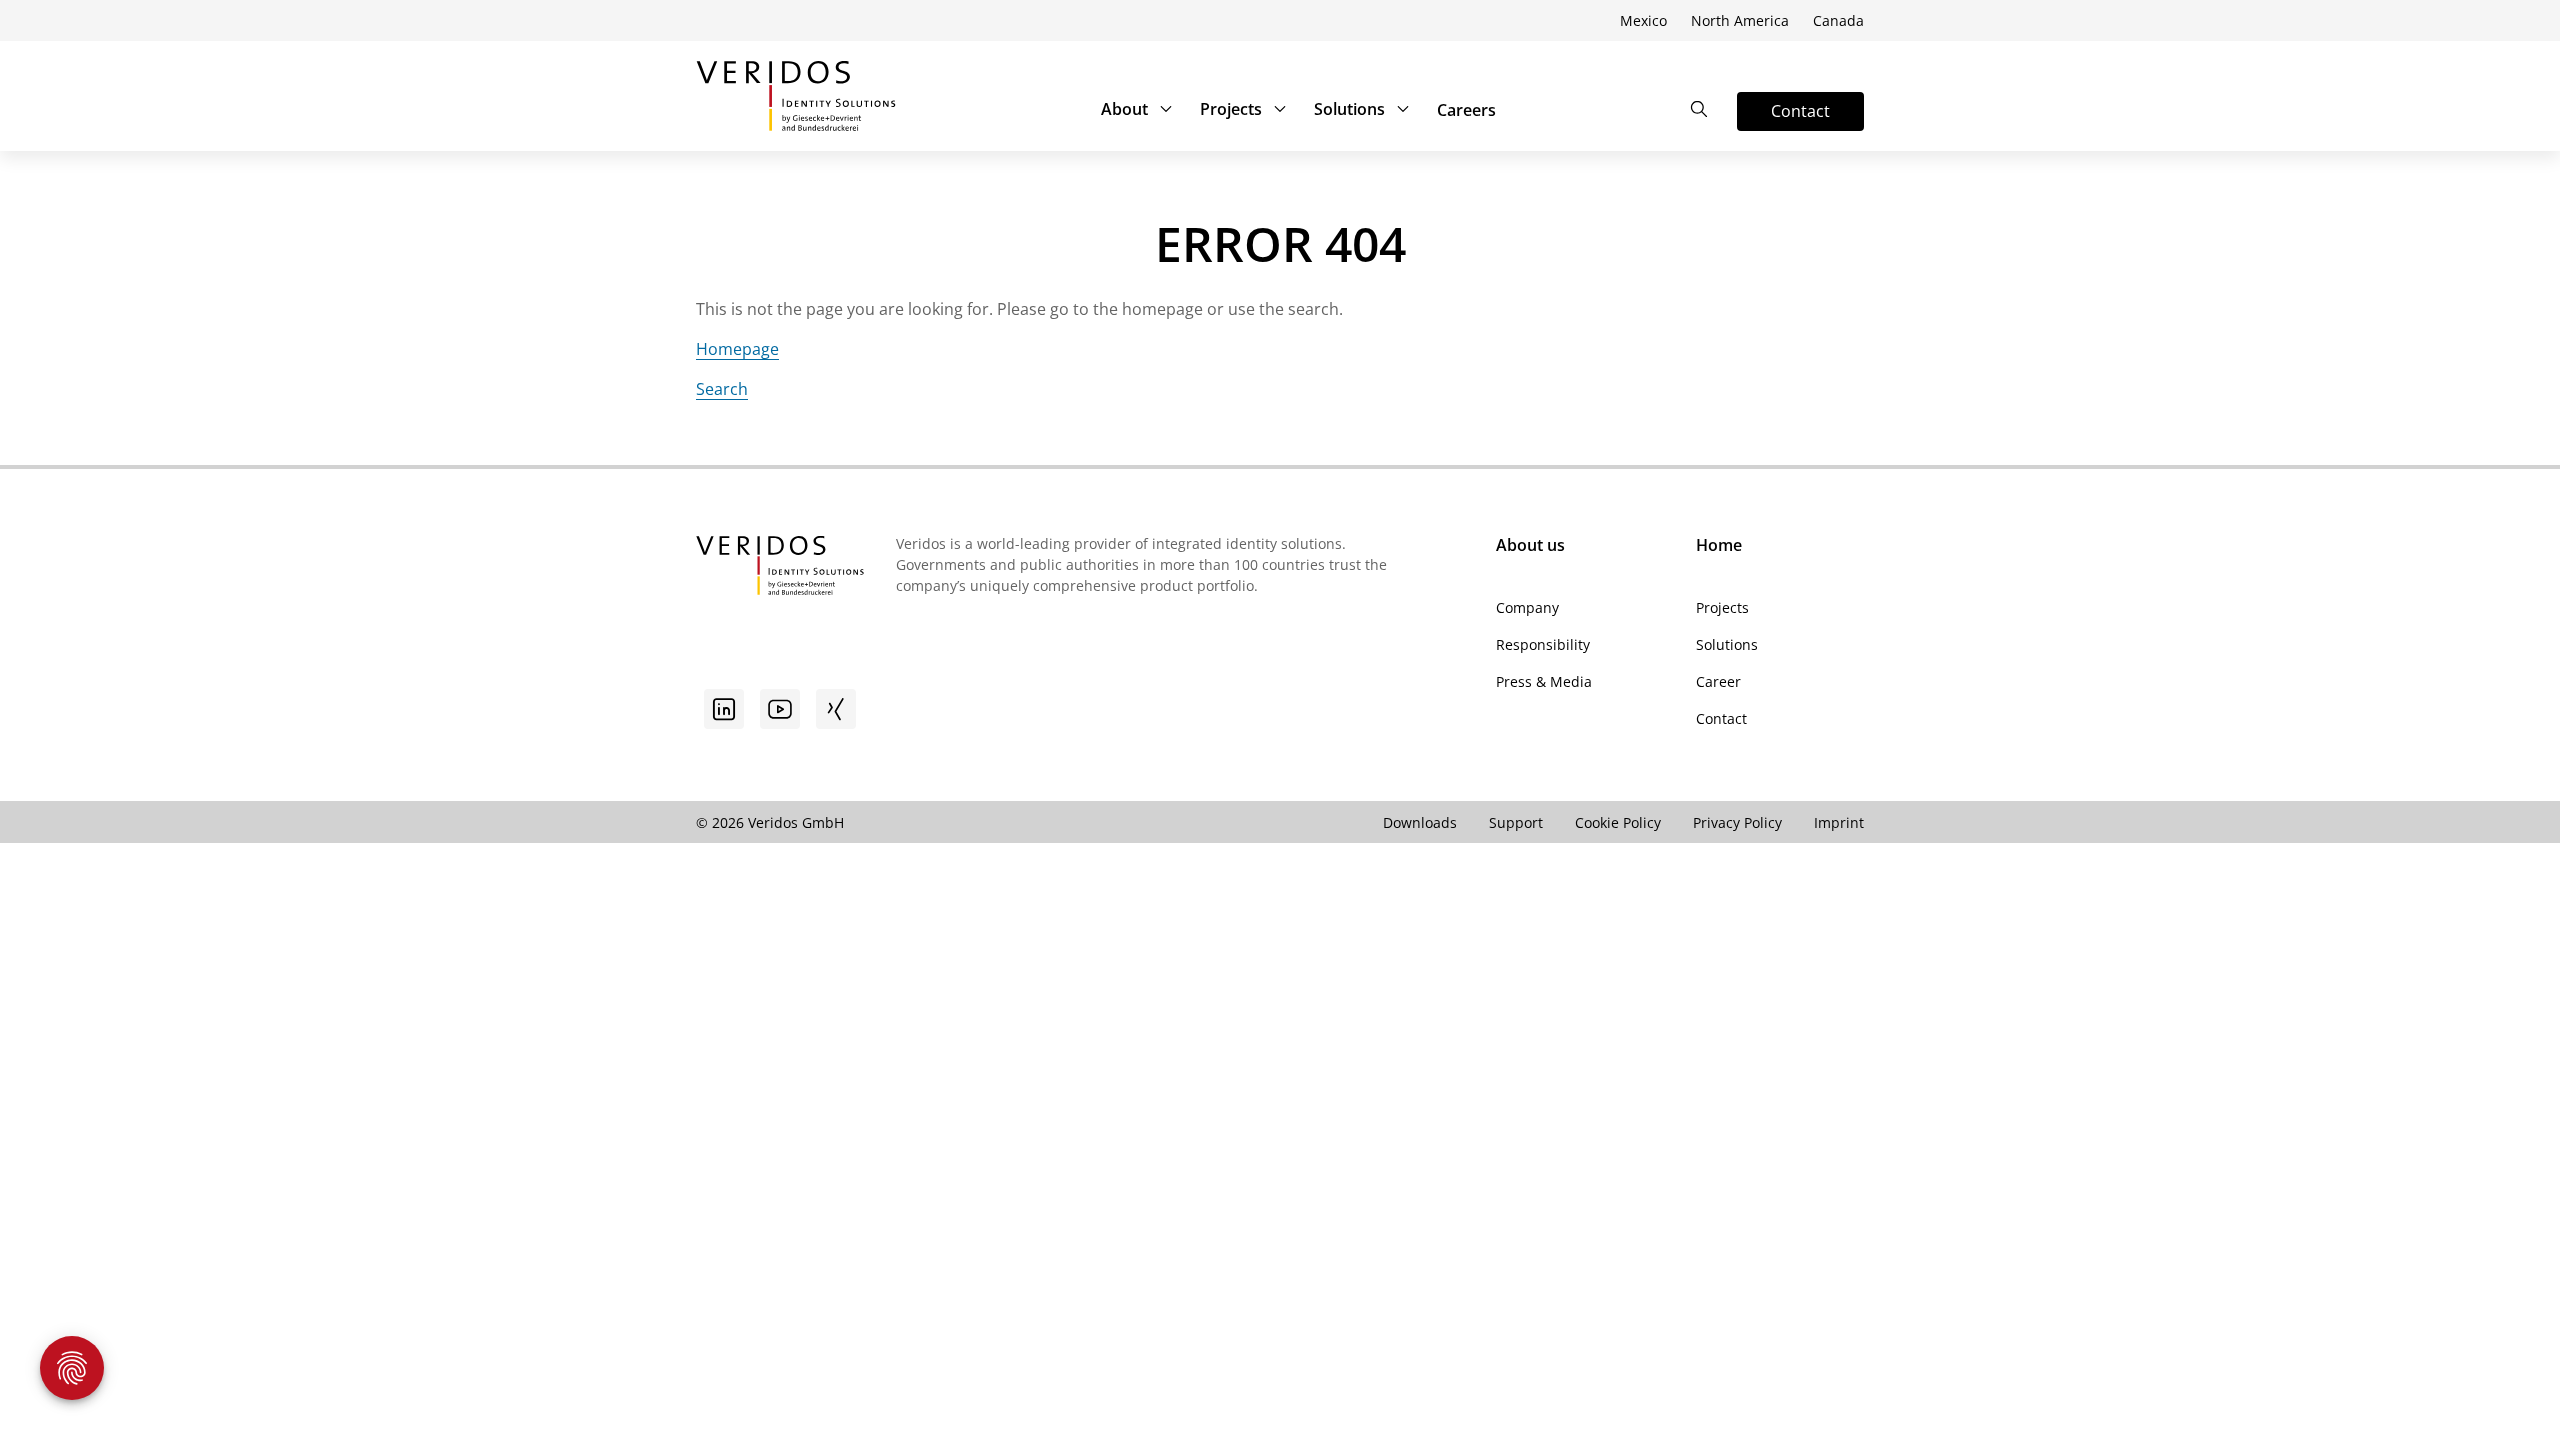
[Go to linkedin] (724, 709)
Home (1719, 545)
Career (1718, 681)
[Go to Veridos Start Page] (796, 96)
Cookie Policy (1618, 822)
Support (1516, 822)
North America (1740, 20)
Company (1527, 607)
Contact (1721, 718)
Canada (1838, 20)
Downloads (1420, 822)
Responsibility (1543, 644)
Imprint (1839, 822)
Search (722, 389)
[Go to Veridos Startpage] (780, 568)
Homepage (737, 349)
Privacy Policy (1737, 822)
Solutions (1349, 109)
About (1124, 109)
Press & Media (1544, 681)
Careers (1466, 110)
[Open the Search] (1699, 109)
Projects (1231, 109)
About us (1530, 545)
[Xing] (836, 709)
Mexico (1643, 20)
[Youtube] (780, 709)
